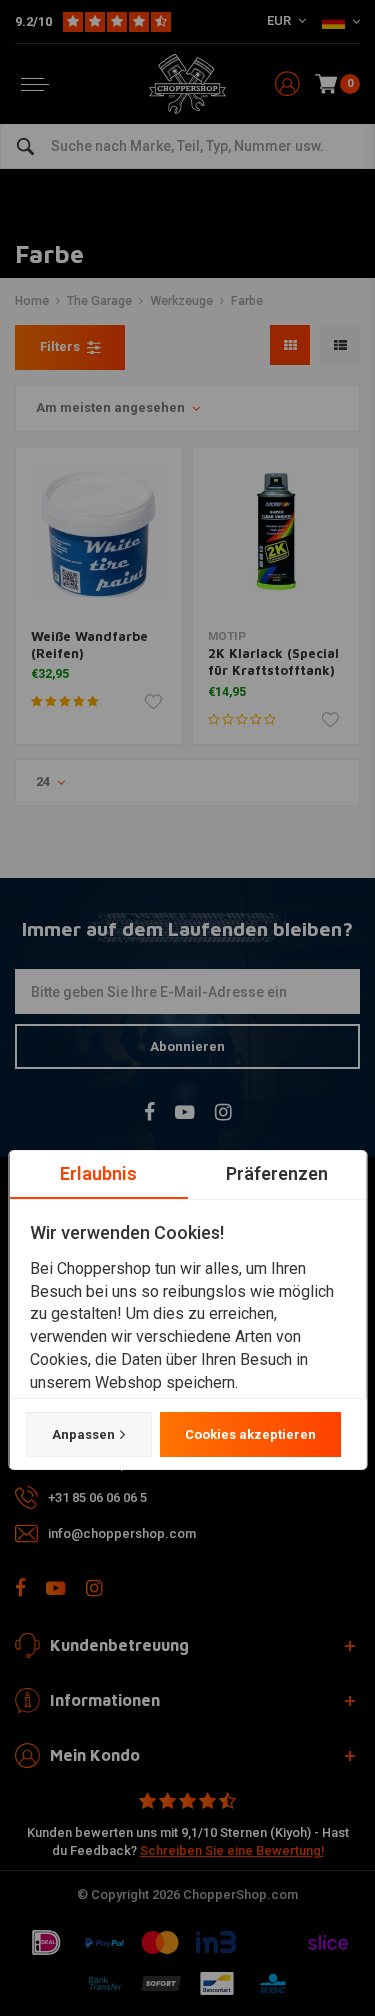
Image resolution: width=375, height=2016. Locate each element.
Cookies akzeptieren (249, 1434)
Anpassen (82, 1434)
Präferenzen (277, 1173)
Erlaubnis (98, 1173)
